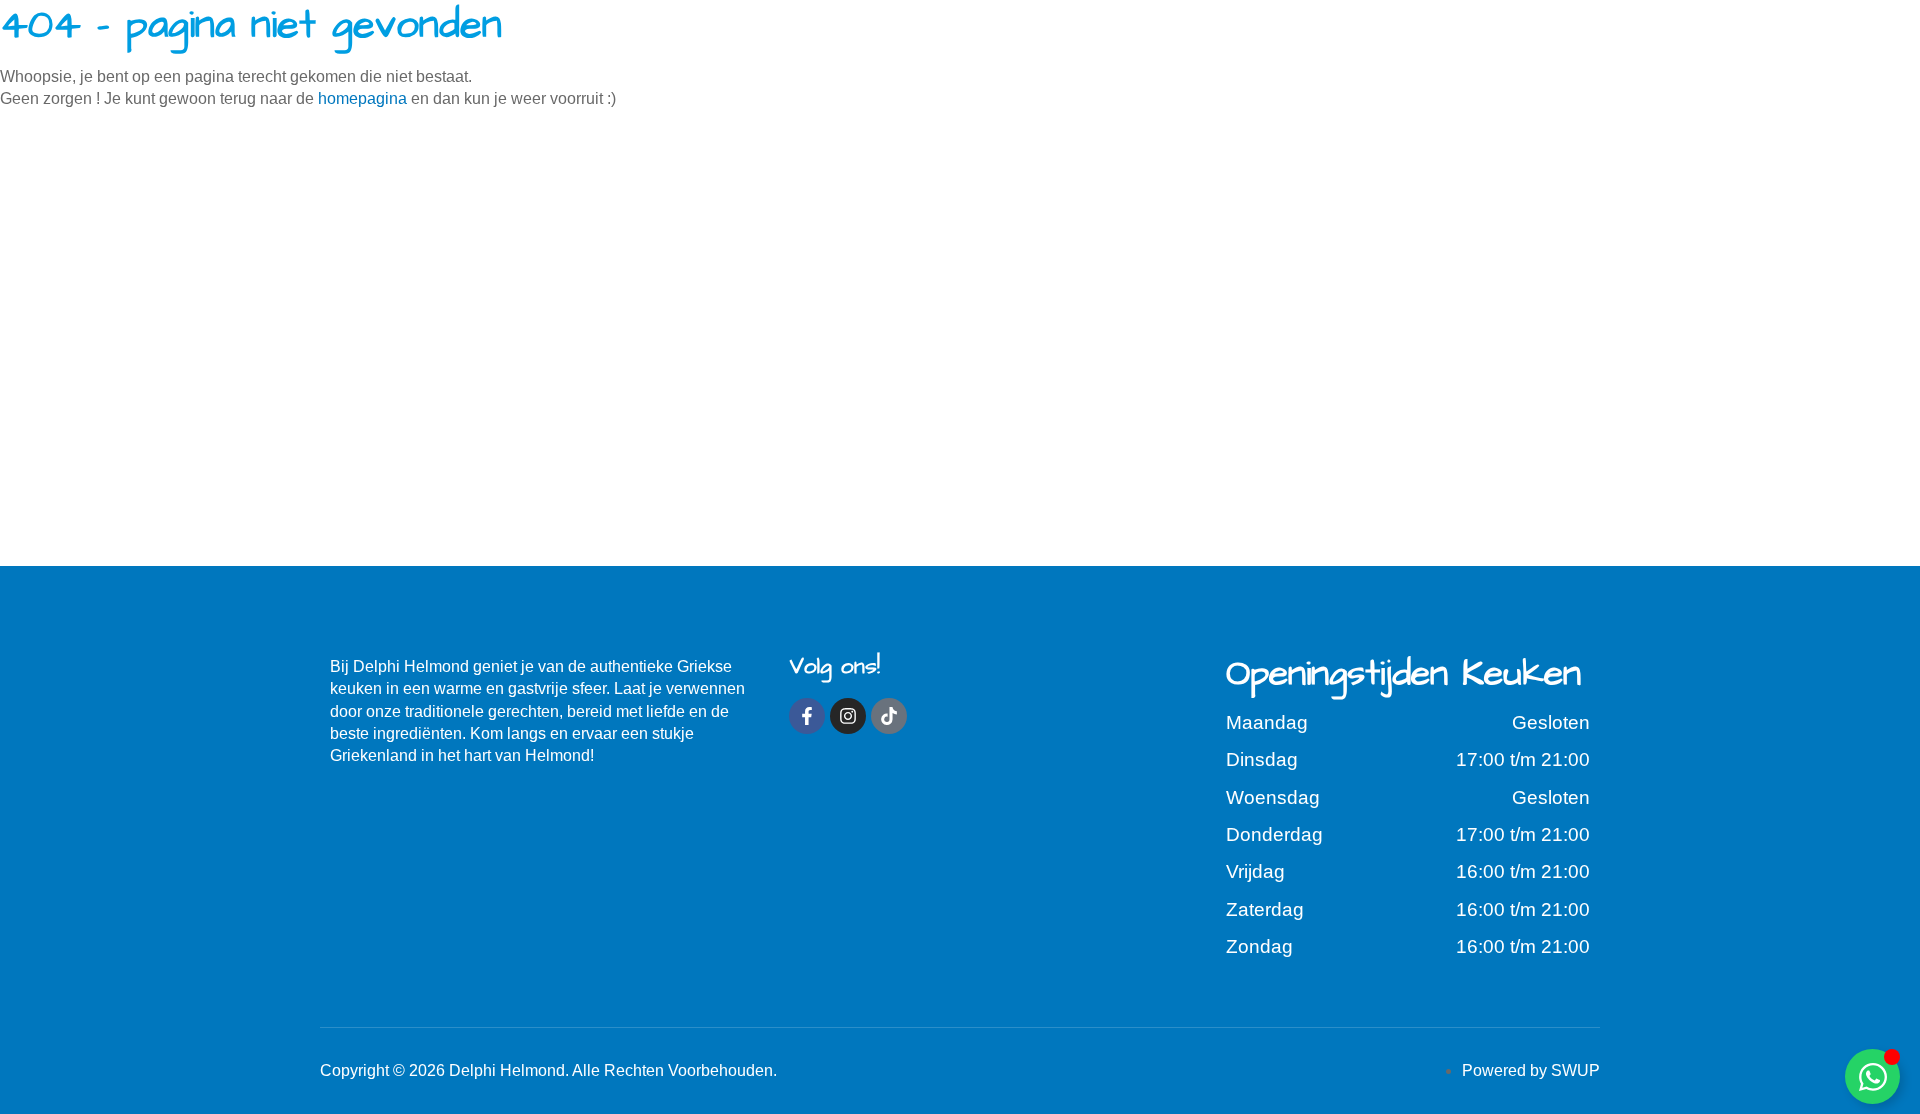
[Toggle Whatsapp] (1872, 1076)
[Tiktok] (889, 716)
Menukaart (583, 58)
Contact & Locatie (1472, 58)
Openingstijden (812, 58)
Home (396, 58)
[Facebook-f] (807, 716)
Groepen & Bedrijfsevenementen (1137, 58)
